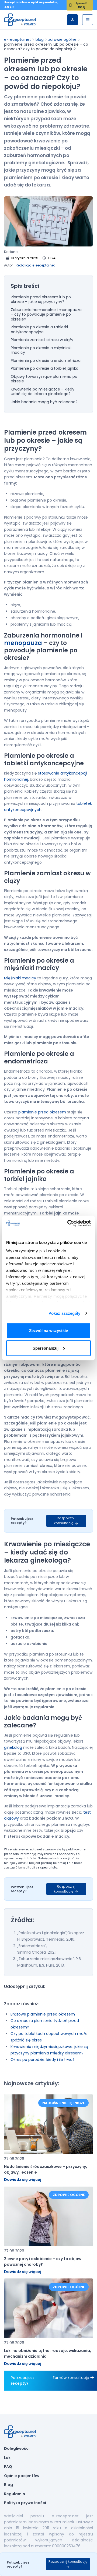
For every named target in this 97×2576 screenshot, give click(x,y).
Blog (40, 39)
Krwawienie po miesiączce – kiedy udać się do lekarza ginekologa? (43, 392)
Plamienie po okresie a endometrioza (46, 361)
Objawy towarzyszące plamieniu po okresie (44, 379)
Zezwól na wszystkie (48, 1330)
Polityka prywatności (25, 2503)
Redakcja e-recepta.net (35, 265)
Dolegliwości (17, 2449)
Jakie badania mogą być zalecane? (44, 402)
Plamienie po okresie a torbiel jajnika (45, 369)
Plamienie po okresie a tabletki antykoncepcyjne (39, 330)
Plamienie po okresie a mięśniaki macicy (41, 350)
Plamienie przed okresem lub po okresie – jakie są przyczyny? (41, 300)
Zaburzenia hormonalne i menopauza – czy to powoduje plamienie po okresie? (46, 315)
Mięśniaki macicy (20, 978)
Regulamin (15, 2494)
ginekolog (13, 1747)
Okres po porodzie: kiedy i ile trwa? (43, 2060)
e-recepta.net (18, 39)
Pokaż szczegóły (65, 1313)
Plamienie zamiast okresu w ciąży (42, 340)
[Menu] (88, 20)
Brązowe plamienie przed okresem (43, 2014)
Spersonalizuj (46, 1348)
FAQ (8, 2467)
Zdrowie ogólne (62, 39)
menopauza (23, 643)
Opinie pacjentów (22, 2476)
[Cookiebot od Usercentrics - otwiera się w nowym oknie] (68, 1223)
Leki (8, 2458)
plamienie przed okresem (42, 1112)
